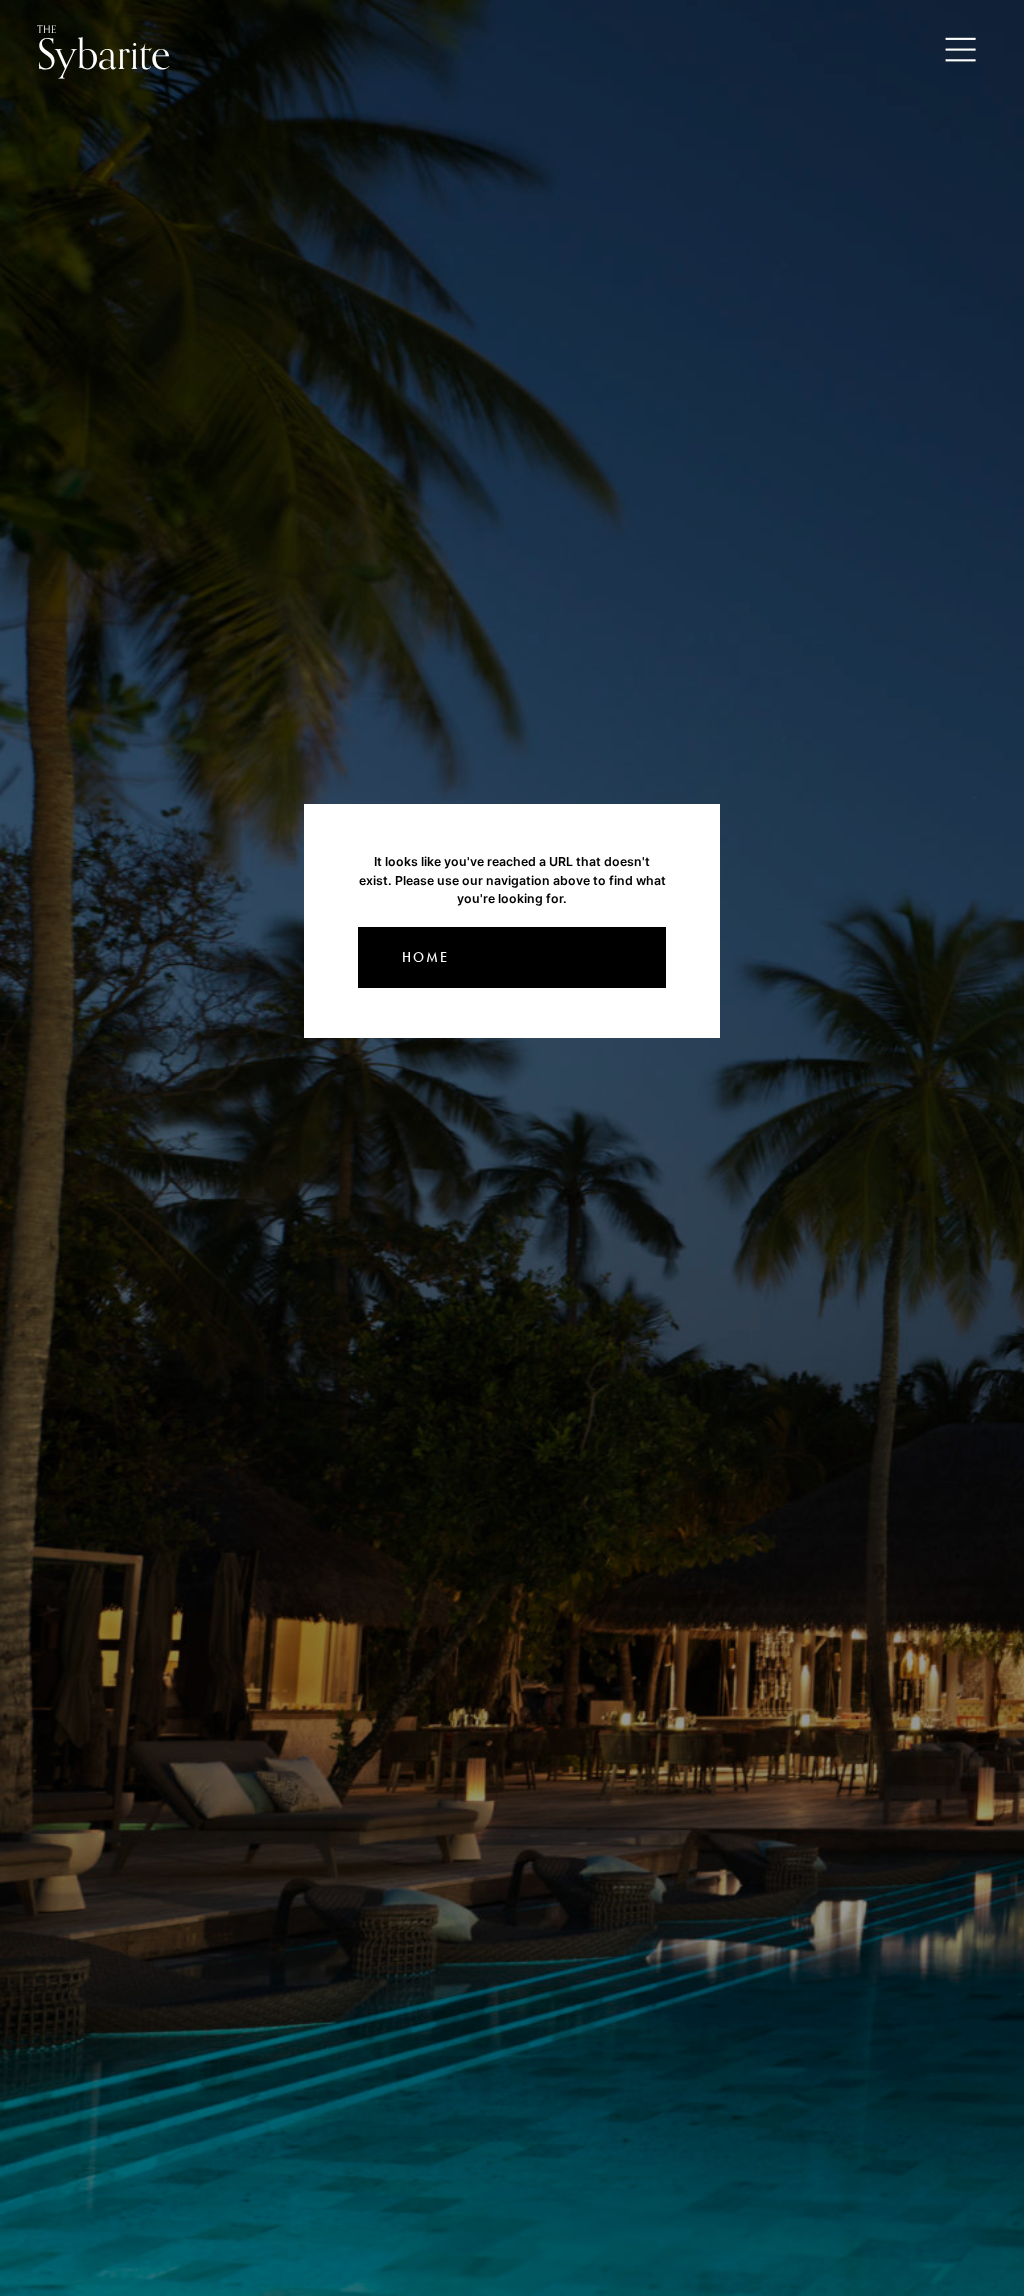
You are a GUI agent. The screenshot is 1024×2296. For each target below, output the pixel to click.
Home (425, 957)
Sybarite (103, 50)
